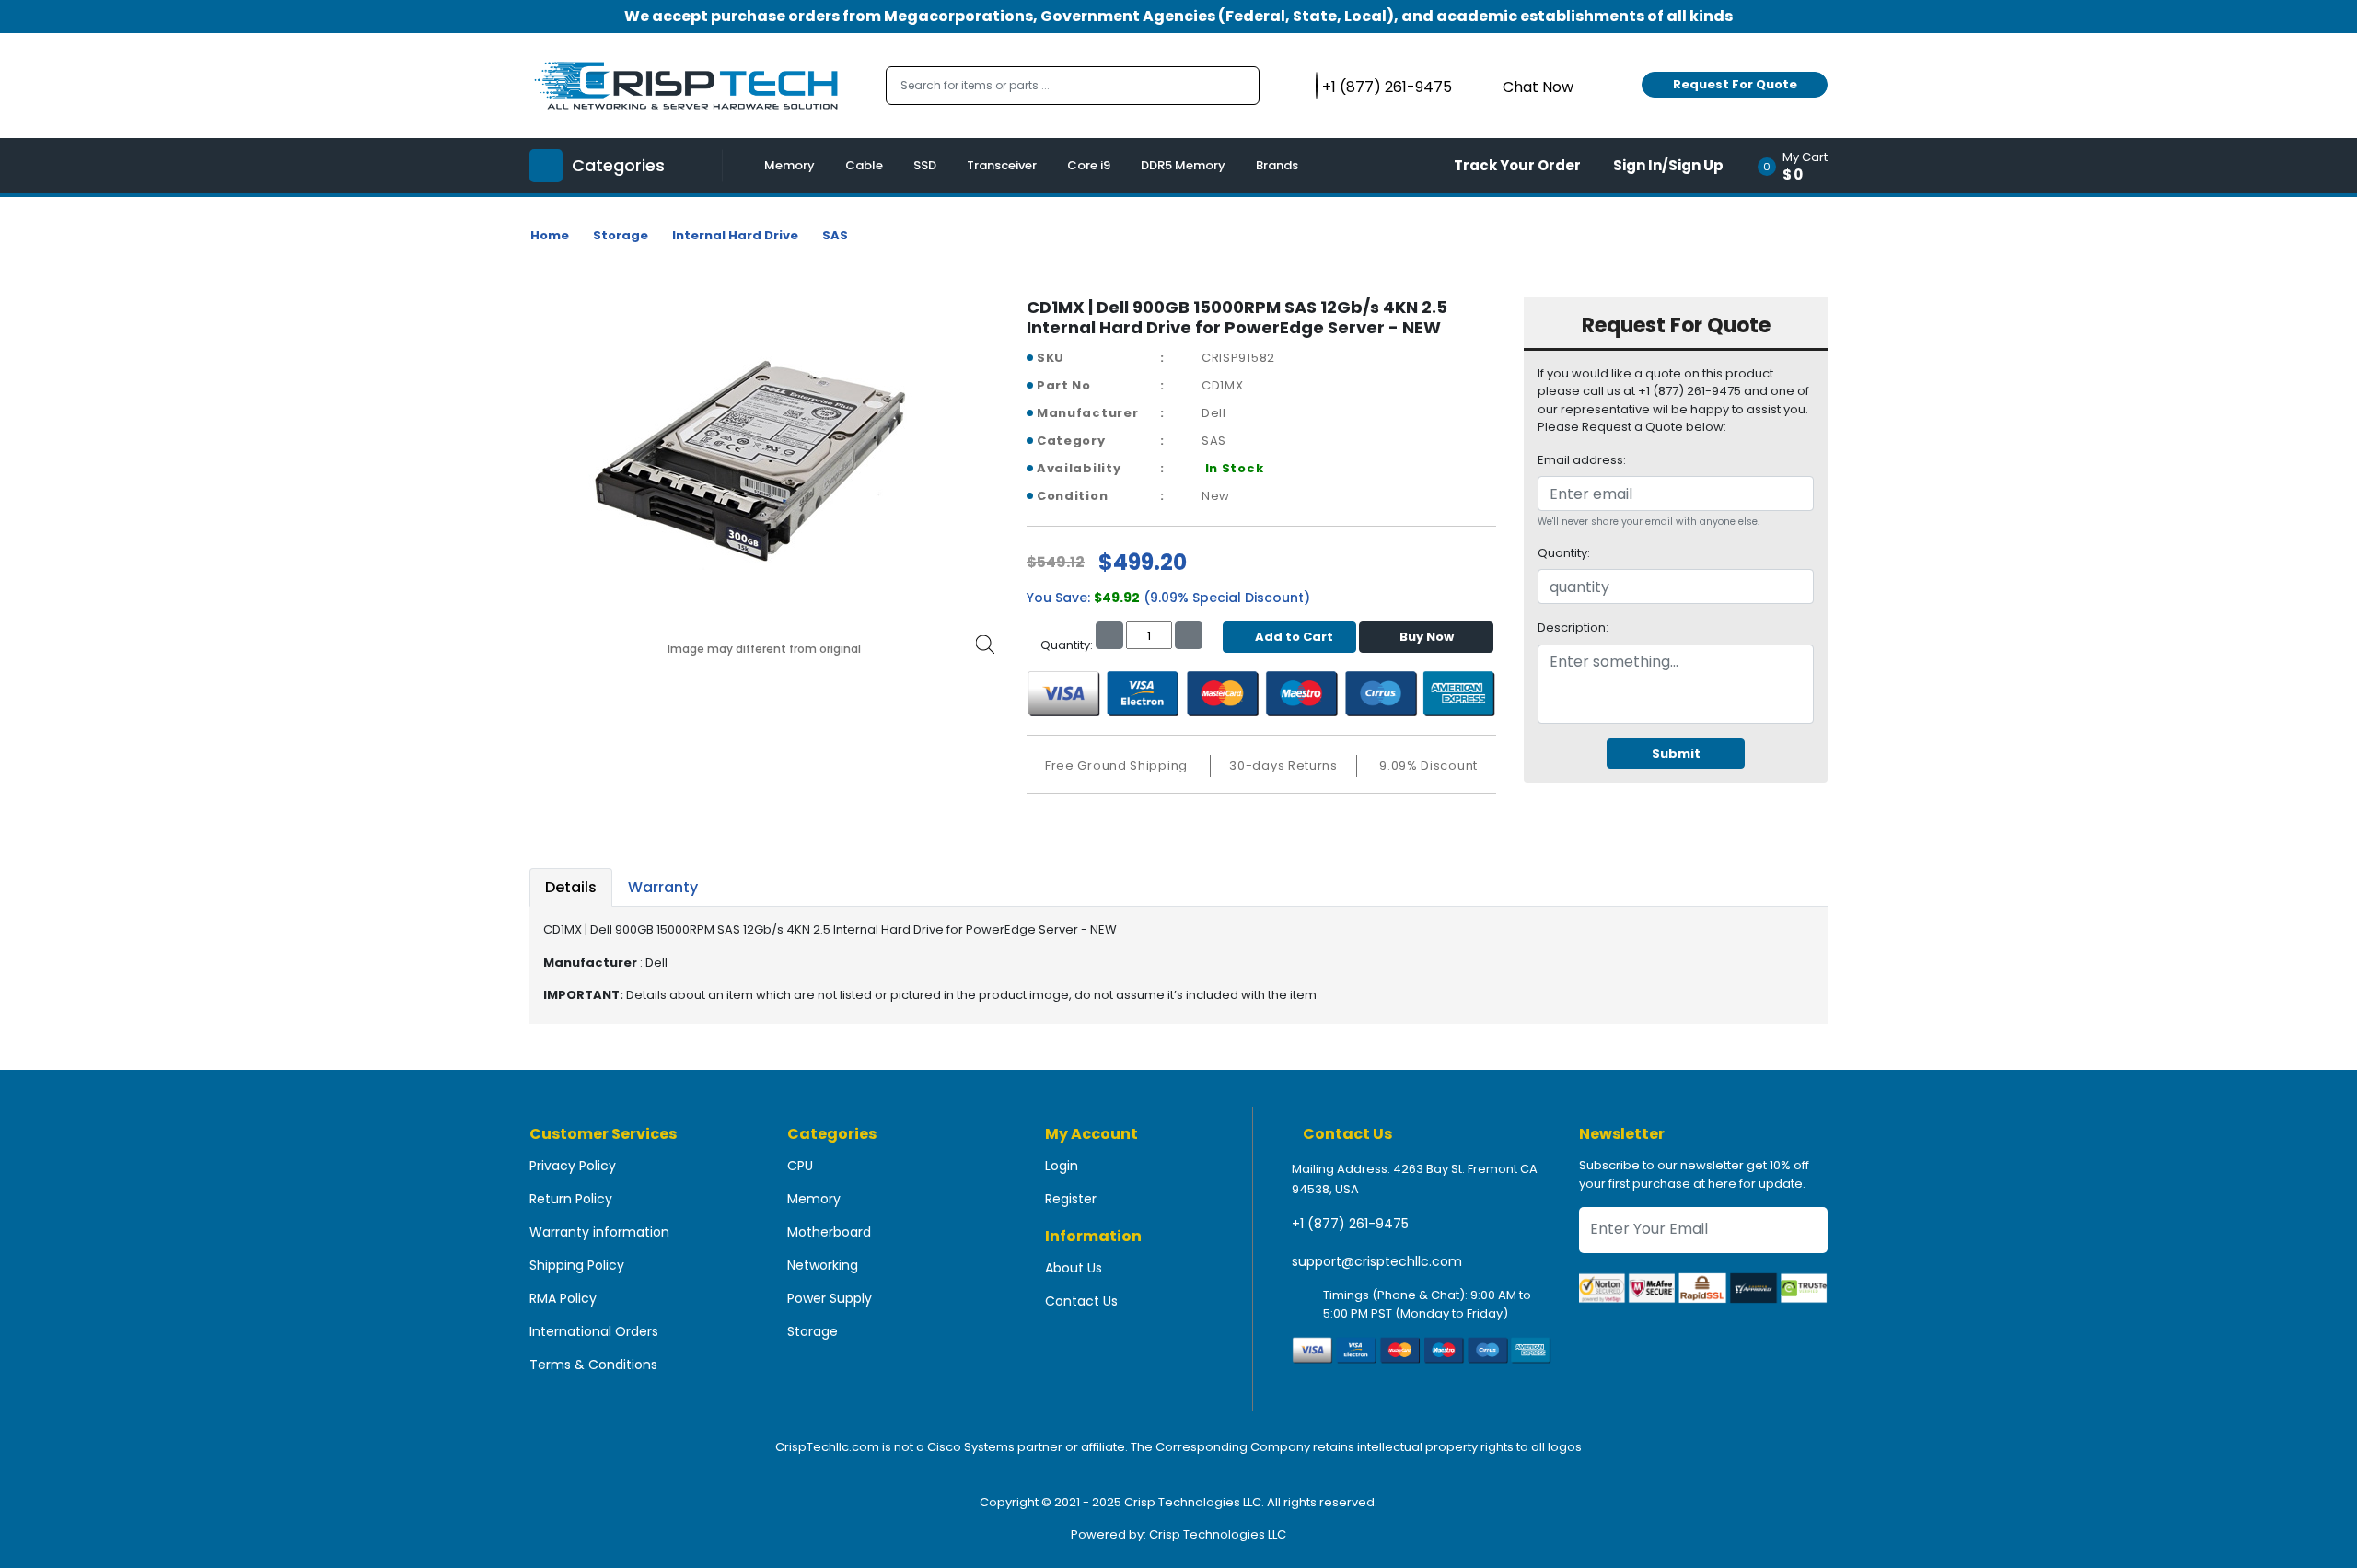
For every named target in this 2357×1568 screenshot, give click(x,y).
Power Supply (830, 1298)
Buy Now (1427, 637)
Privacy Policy (573, 1166)
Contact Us (1081, 1301)
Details (571, 887)
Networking (823, 1265)
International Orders (594, 1331)
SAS (835, 235)
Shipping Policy (577, 1265)
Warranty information (599, 1232)
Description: (1573, 627)
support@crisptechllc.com (1377, 1261)
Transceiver (1002, 165)
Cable (864, 165)
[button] (1799, 166)
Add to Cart (1294, 637)
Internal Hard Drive (735, 235)
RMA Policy (563, 1298)
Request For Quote (1735, 84)
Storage (621, 235)
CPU (800, 1166)
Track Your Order (1517, 165)
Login (1062, 1166)
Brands (1277, 165)
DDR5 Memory (1183, 165)
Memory (790, 165)
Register (1071, 1199)
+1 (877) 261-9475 (1350, 1224)
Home (550, 235)
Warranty (663, 887)
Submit (1676, 754)
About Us (1074, 1268)
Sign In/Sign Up (1668, 165)
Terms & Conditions (593, 1365)
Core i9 (1089, 165)
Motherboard (829, 1232)
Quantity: (1564, 553)
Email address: (1582, 460)
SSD (925, 165)
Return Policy (571, 1199)
